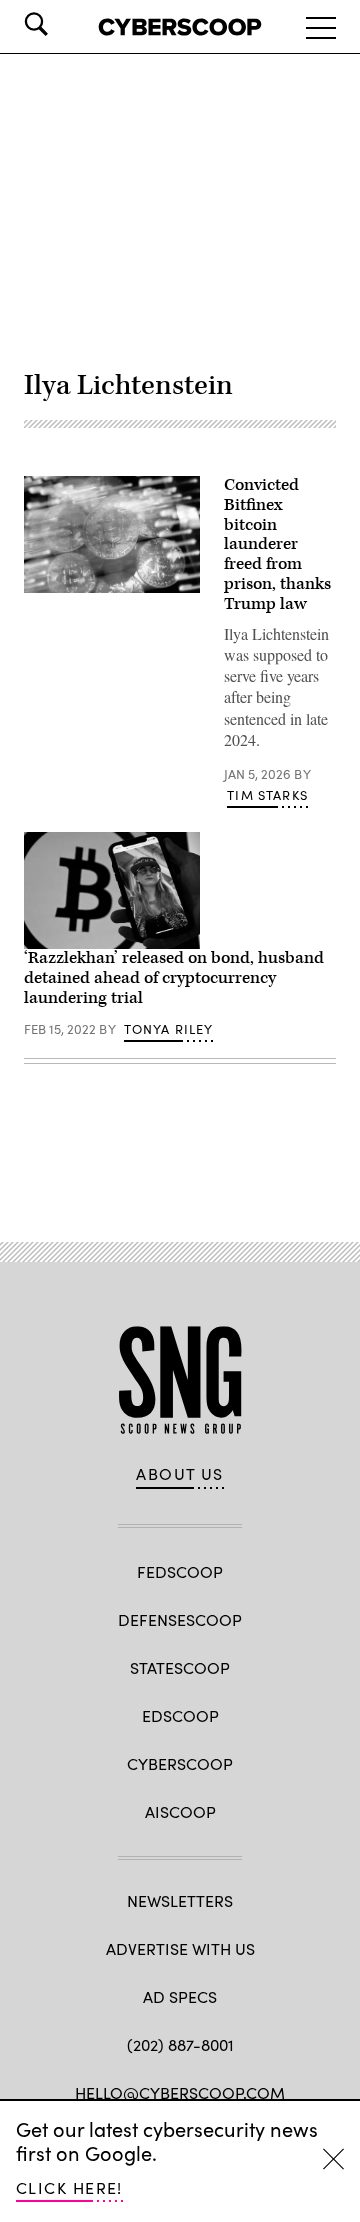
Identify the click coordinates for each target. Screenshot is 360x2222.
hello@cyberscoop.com (180, 2092)
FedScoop (180, 1571)
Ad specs (180, 1996)
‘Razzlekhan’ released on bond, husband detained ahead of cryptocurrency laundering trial (174, 978)
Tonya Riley (169, 1029)
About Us (180, 1474)
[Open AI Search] (64, 24)
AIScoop (180, 1811)
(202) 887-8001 (180, 2044)
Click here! (69, 2187)
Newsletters (180, 1900)
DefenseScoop (180, 1619)
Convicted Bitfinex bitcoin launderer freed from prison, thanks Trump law (277, 544)
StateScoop (180, 1667)
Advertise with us (180, 1948)
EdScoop (180, 1715)
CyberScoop (180, 1763)
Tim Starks (267, 795)
